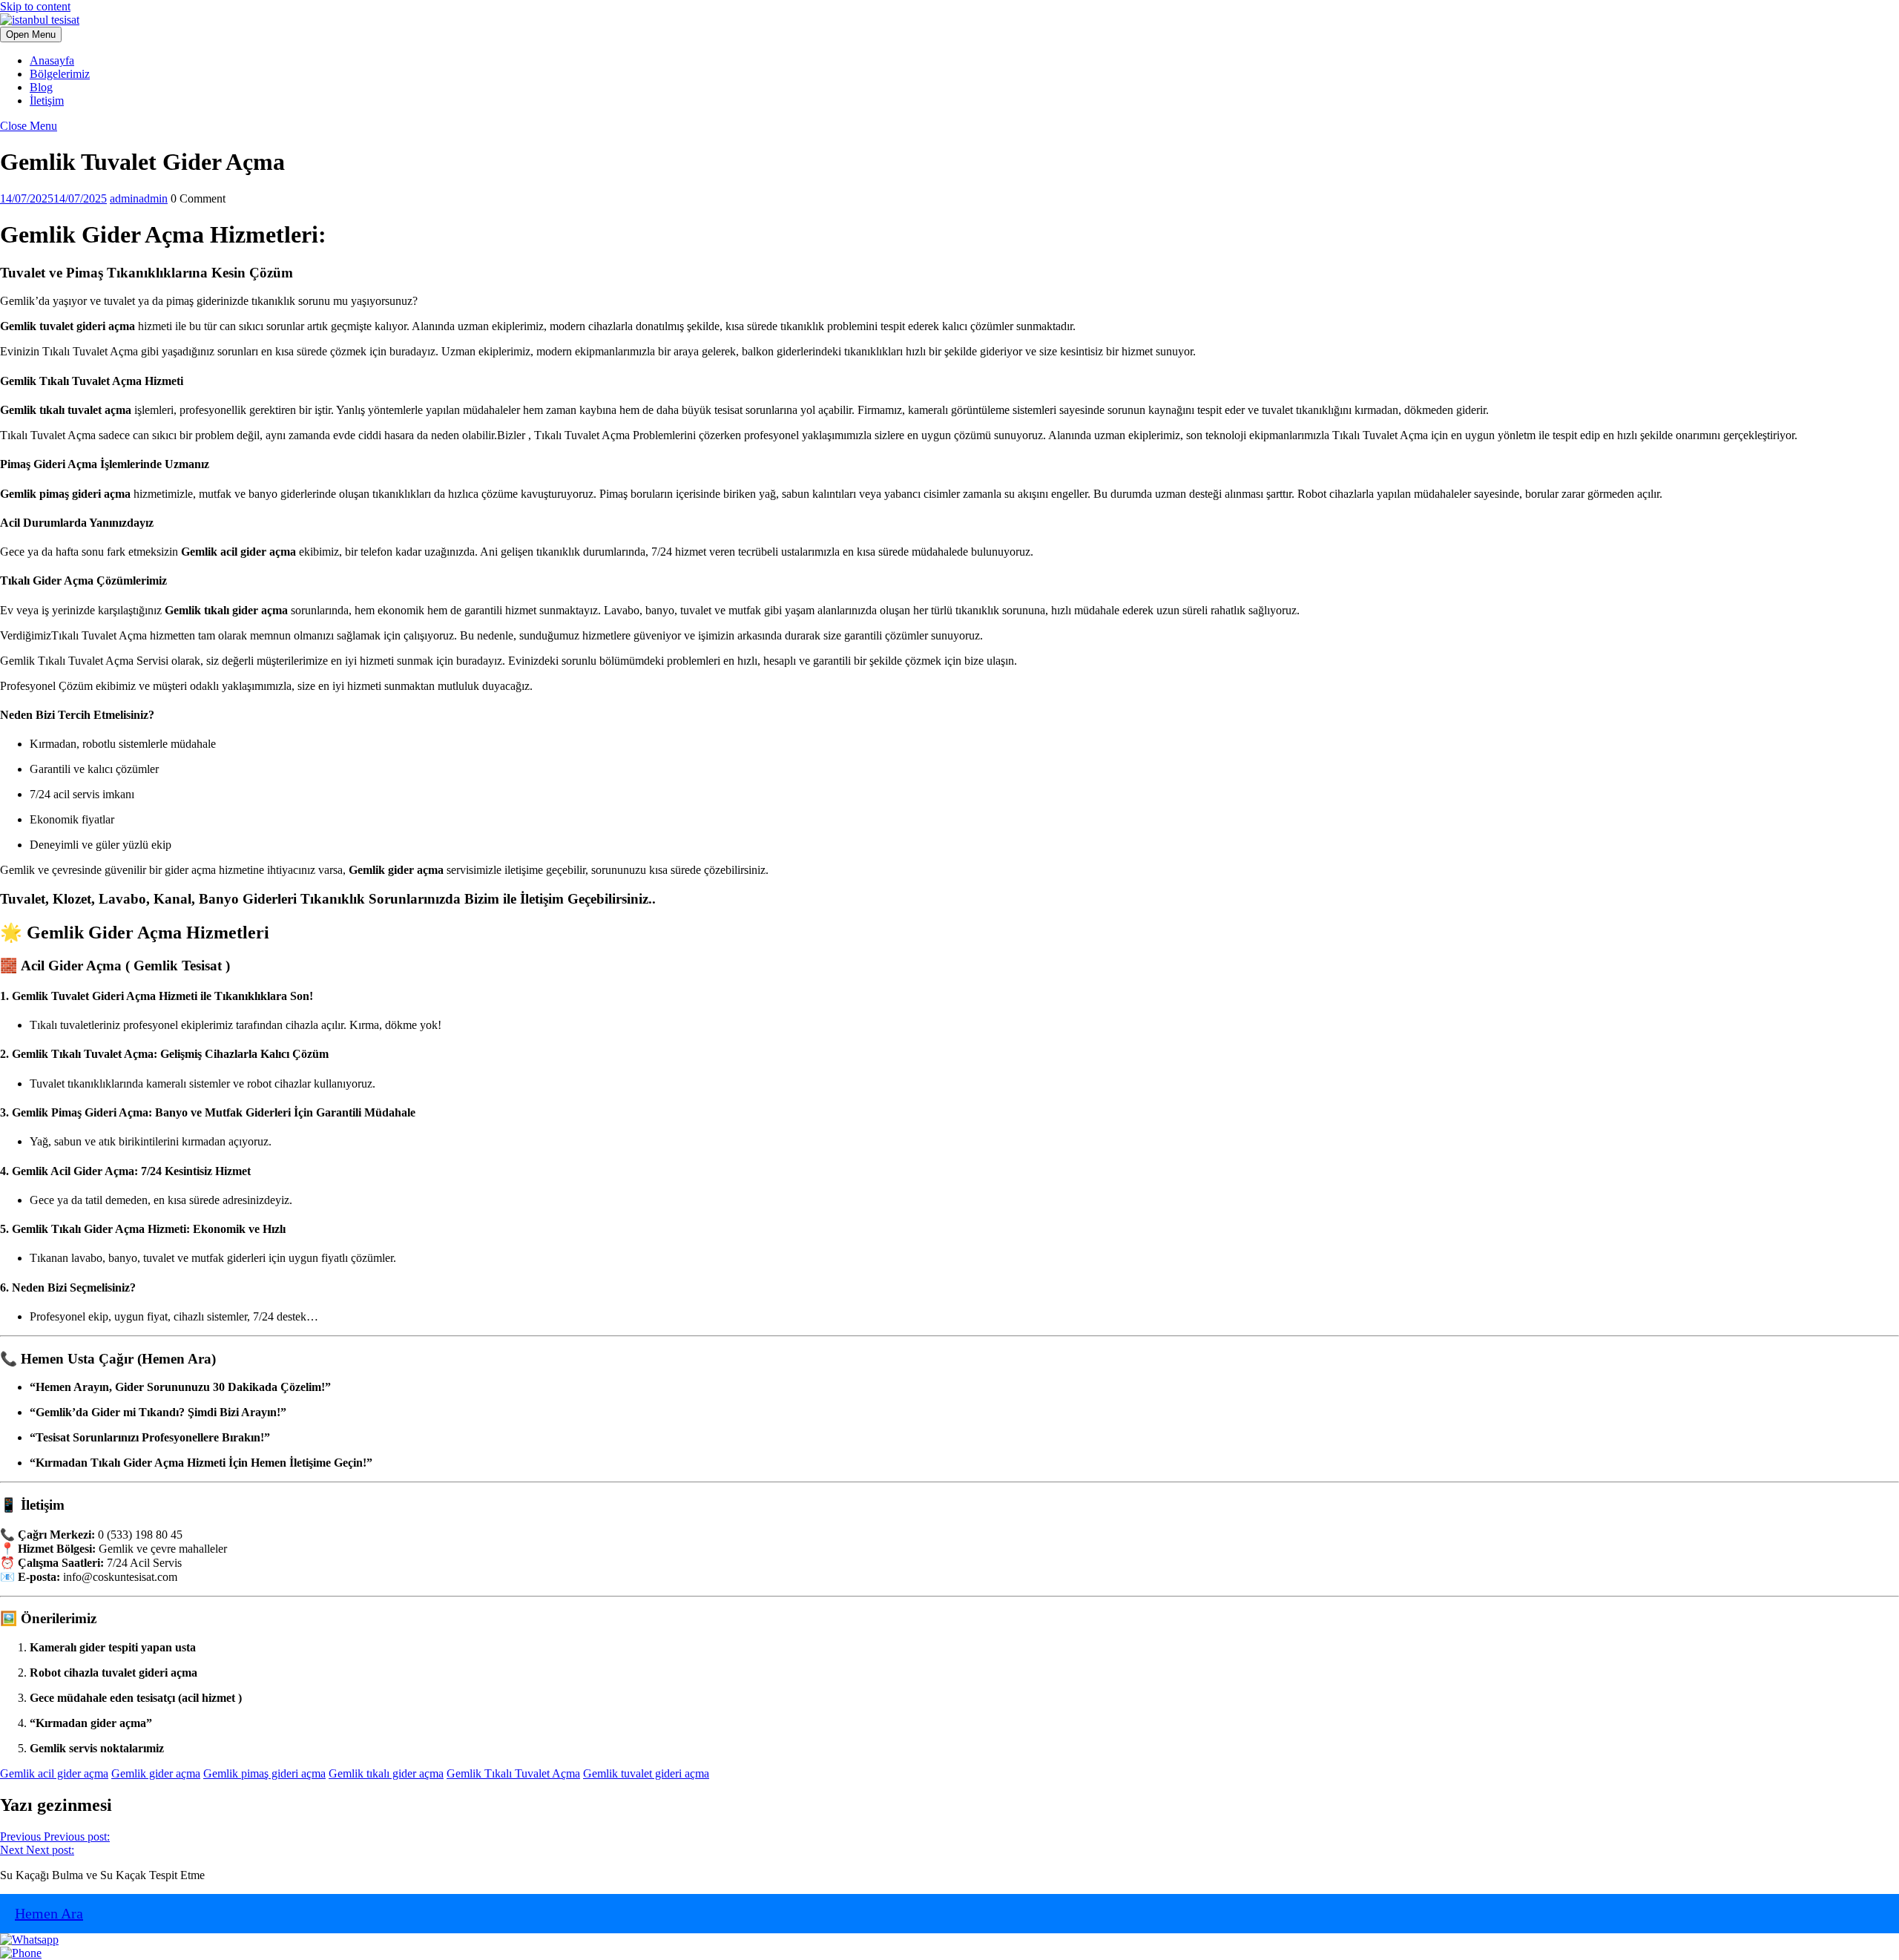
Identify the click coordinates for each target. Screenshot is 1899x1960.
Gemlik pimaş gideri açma (264, 1773)
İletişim (47, 101)
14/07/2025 (53, 198)
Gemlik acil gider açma (54, 1773)
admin (139, 198)
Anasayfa (52, 60)
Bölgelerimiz (60, 74)
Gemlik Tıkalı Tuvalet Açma (513, 1773)
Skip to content (35, 6)
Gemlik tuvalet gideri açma (646, 1773)
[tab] (31, 34)
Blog (41, 87)
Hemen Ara (49, 1913)
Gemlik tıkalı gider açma (386, 1773)
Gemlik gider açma (156, 1773)
